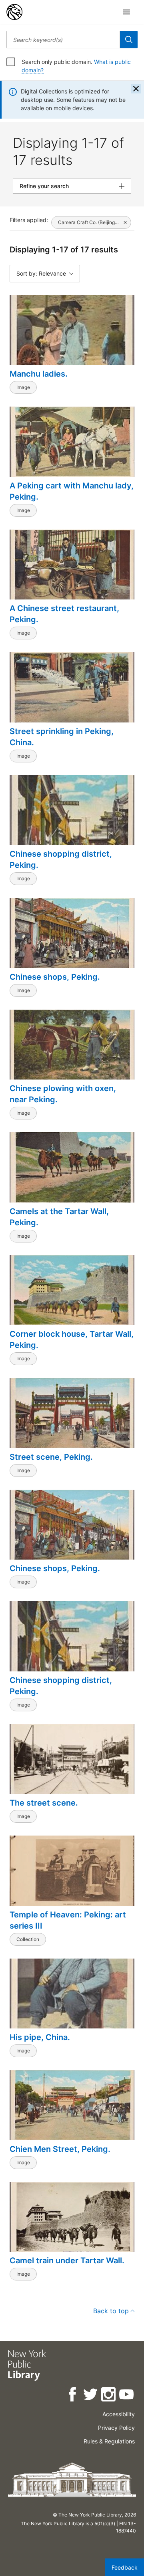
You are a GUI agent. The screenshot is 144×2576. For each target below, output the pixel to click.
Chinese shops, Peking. (55, 977)
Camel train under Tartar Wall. (67, 2260)
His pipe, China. (40, 2037)
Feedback (125, 2567)
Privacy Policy (116, 2428)
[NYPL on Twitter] (91, 2396)
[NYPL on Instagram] (109, 2396)
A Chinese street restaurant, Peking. (64, 614)
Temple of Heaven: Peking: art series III (68, 1920)
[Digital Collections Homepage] (14, 12)
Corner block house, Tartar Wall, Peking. (72, 1340)
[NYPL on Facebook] (73, 2396)
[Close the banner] (136, 89)
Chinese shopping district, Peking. (61, 859)
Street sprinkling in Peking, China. (62, 737)
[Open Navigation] (126, 12)
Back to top (111, 2311)
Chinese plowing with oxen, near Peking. (63, 1094)
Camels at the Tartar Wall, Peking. (59, 1217)
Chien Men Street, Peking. (60, 2149)
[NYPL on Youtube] (127, 2396)
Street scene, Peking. (51, 1457)
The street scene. (44, 1803)
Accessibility (119, 2414)
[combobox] (63, 40)
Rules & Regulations (109, 2441)
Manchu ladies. (39, 374)
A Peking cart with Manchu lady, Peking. (72, 491)
